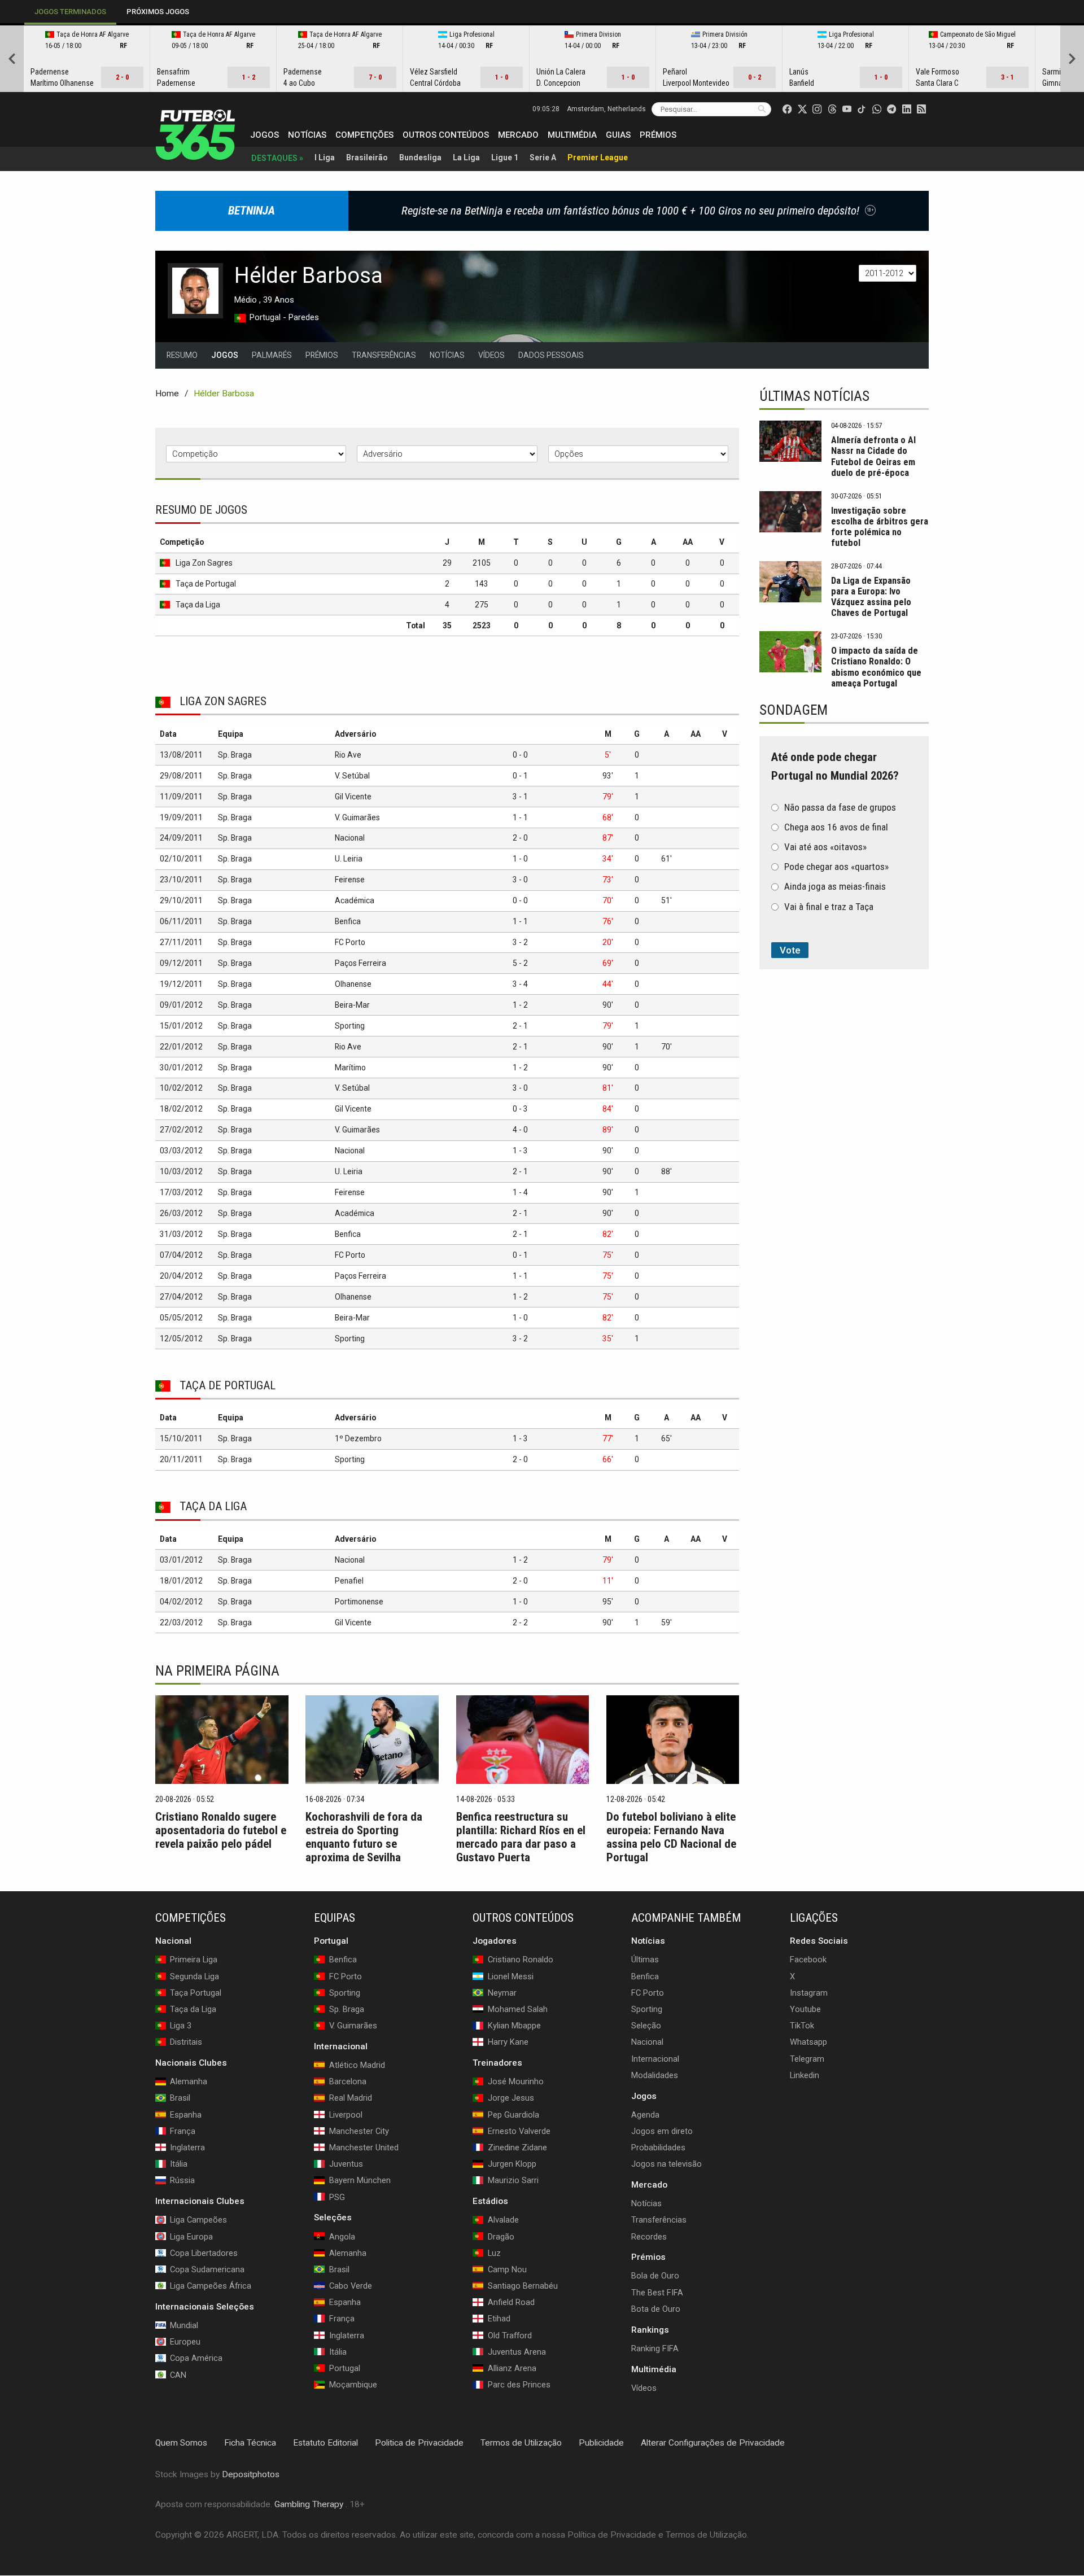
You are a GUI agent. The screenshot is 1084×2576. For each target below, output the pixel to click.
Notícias (307, 135)
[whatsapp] (877, 109)
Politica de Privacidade (419, 2443)
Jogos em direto (662, 2131)
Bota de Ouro (656, 2309)
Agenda (645, 2115)
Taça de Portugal (206, 584)
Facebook (808, 1960)
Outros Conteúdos (446, 135)
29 (447, 563)
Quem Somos (181, 2443)
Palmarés (272, 355)
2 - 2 (520, 1622)
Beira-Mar (352, 1005)
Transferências (384, 355)
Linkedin (805, 2075)
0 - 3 (520, 1109)
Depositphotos (251, 2474)
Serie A (543, 158)
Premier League (598, 158)
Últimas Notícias (814, 396)
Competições (364, 135)
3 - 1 (520, 797)
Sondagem (794, 710)
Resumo (182, 355)
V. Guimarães (357, 817)
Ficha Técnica (250, 2443)
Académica (355, 900)
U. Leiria (349, 859)
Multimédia (572, 135)
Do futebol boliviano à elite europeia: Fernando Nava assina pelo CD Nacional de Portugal (671, 1837)
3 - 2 (520, 942)
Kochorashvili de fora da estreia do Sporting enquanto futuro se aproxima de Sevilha (364, 1837)
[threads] (832, 109)
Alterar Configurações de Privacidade (713, 2443)
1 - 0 (520, 859)
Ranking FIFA (655, 2348)
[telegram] (891, 109)
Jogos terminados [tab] (70, 12)
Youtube (805, 2009)
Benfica (348, 921)
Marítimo (350, 1068)
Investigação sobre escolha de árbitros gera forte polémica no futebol (880, 527)
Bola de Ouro (655, 2276)
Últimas (645, 1960)
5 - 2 (520, 963)
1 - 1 (520, 817)
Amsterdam (606, 109)
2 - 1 (520, 1026)
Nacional (350, 838)
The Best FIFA (657, 2293)
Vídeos (491, 355)
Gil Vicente (353, 797)
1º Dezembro (358, 1438)
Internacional (655, 2059)
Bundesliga (420, 158)
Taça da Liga (198, 605)
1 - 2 (520, 1005)
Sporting (350, 1026)
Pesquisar (762, 109)
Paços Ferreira (360, 963)
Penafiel (349, 1581)
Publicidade (601, 2443)
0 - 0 (520, 755)
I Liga (325, 158)
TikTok (802, 2026)
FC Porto (350, 942)
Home (167, 393)
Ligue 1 (505, 158)
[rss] (921, 109)
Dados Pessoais (551, 355)
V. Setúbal (352, 776)
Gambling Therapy (309, 2505)
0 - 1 (520, 776)
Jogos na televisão (666, 2164)
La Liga (466, 158)
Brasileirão (367, 158)
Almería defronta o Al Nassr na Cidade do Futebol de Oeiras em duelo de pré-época (873, 456)
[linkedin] (907, 109)
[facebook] (787, 109)
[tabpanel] (542, 59)
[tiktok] (862, 109)
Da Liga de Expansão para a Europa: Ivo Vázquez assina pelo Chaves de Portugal (871, 597)
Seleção (646, 2026)
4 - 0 (520, 1130)
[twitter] (802, 109)
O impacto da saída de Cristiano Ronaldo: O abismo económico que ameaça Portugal (876, 667)
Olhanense (353, 984)
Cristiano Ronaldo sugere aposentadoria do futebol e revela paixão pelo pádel (221, 1830)
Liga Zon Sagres (204, 563)
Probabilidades (658, 2148)
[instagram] (817, 109)
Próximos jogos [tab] (158, 12)
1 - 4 (520, 1192)
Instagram (809, 1993)
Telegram (807, 2059)
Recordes (649, 2237)
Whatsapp (808, 2043)
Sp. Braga (235, 755)
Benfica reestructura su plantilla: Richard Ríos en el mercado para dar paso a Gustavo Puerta (521, 1837)
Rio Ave (348, 755)
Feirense (350, 880)
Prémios (658, 135)
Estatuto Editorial (325, 2443)
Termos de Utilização (521, 2443)
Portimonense (359, 1602)
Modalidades (655, 2075)
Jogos (265, 135)
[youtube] (847, 109)
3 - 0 (520, 880)
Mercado (518, 135)
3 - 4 (520, 984)
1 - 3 (520, 1151)
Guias (618, 135)
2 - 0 (520, 838)
